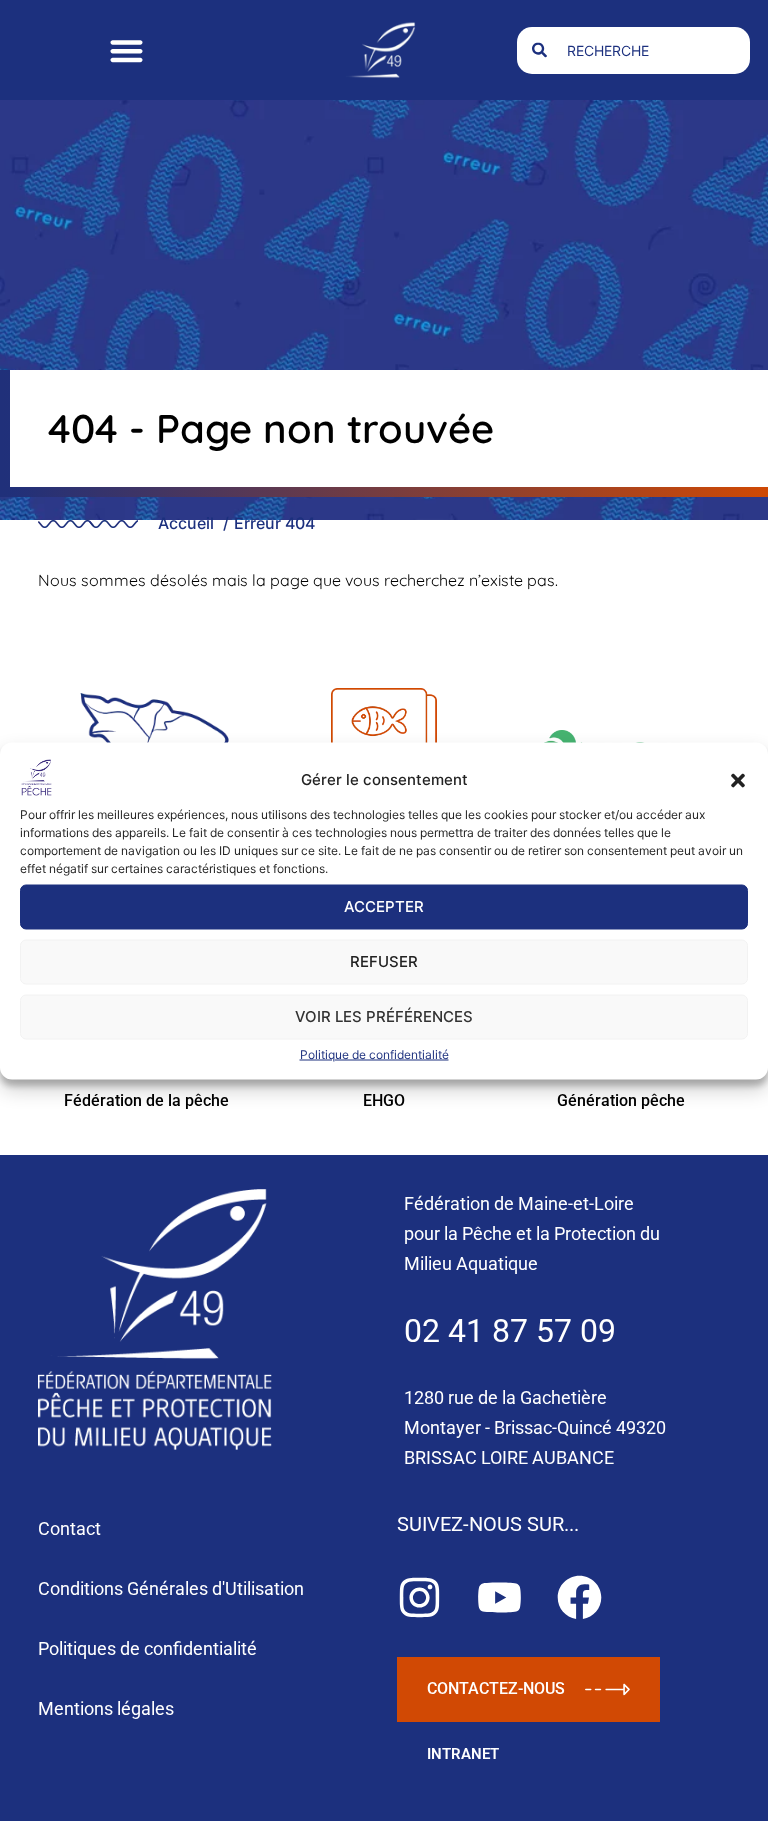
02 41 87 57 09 (510, 1331)
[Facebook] (579, 1597)
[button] (738, 780)
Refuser (384, 961)
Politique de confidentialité (374, 1053)
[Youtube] (499, 1597)
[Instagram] (419, 1597)
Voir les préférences (384, 1016)
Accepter (384, 906)
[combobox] (633, 50)
